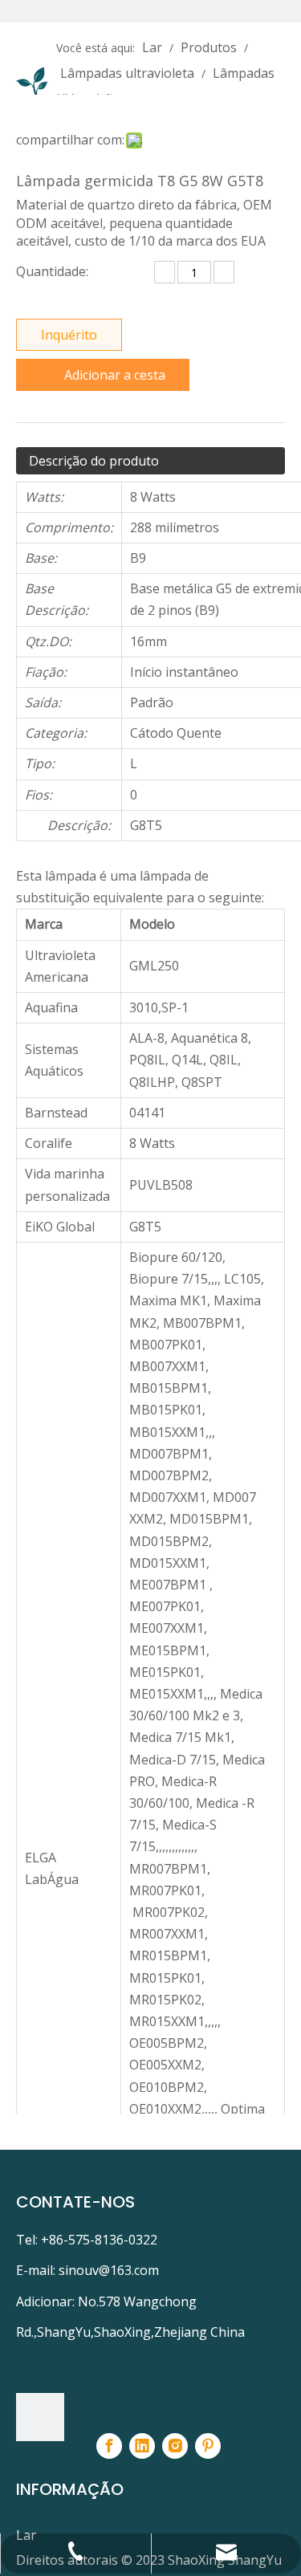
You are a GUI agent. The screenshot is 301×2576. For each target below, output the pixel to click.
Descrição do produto (94, 461)
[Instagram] (175, 2446)
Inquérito (69, 335)
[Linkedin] (142, 2446)
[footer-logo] (40, 2417)
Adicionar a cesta (115, 375)
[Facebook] (109, 2446)
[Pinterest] (208, 2446)
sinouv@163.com (109, 2270)
